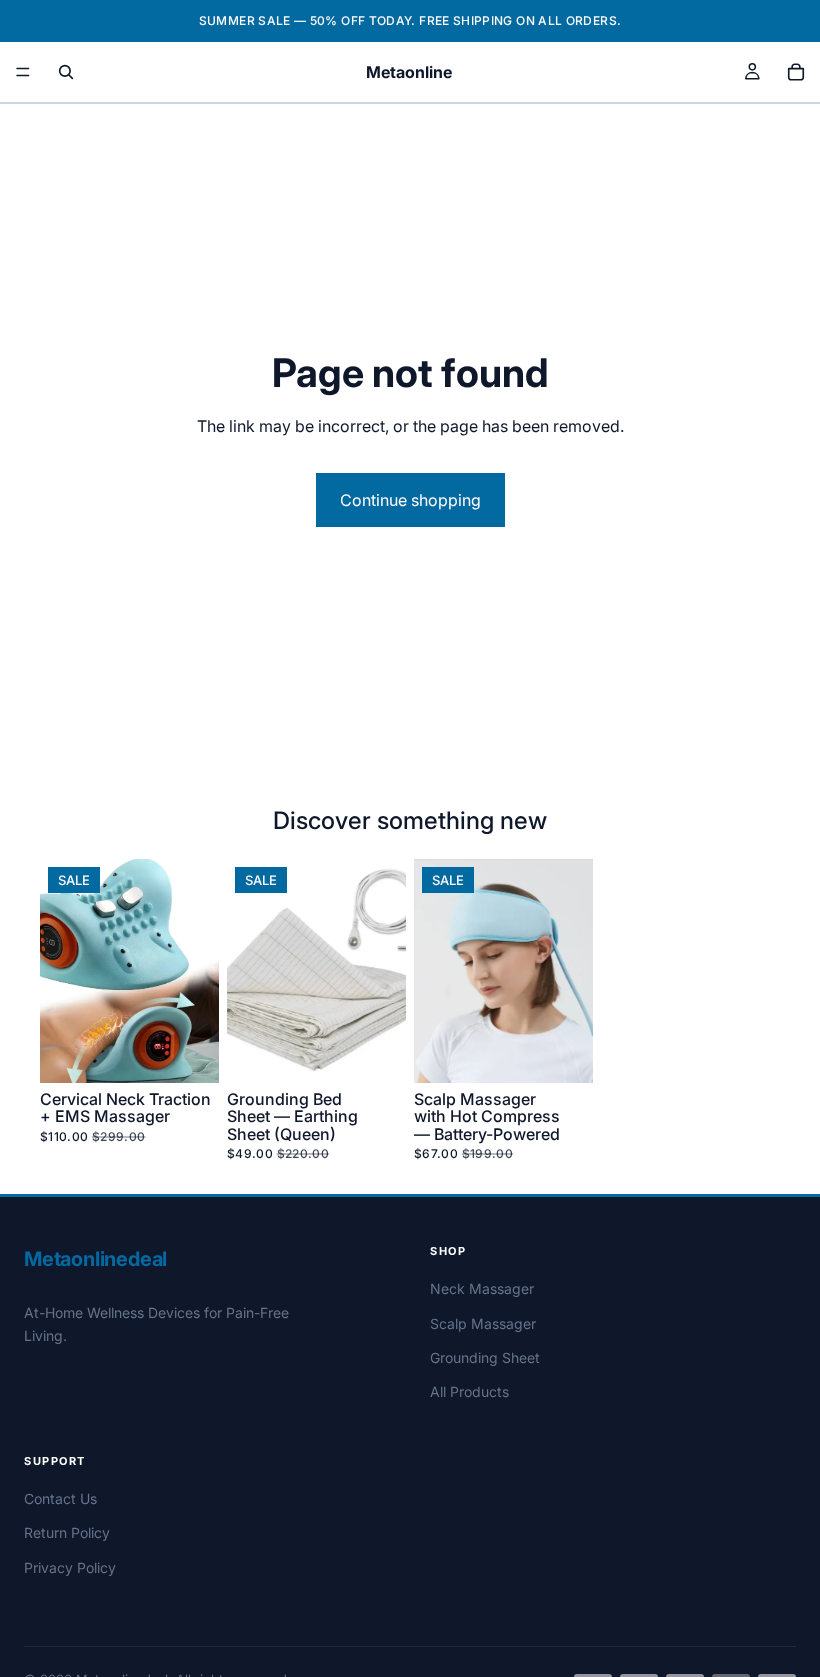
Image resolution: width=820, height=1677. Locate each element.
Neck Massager (482, 1288)
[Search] (66, 72)
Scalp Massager (483, 1323)
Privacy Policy (70, 1567)
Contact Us (60, 1498)
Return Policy (67, 1532)
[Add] (188, 1052)
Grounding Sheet (485, 1357)
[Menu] (23, 72)
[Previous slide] (62, 971)
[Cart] (796, 72)
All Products (469, 1391)
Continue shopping (410, 500)
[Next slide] (197, 971)
